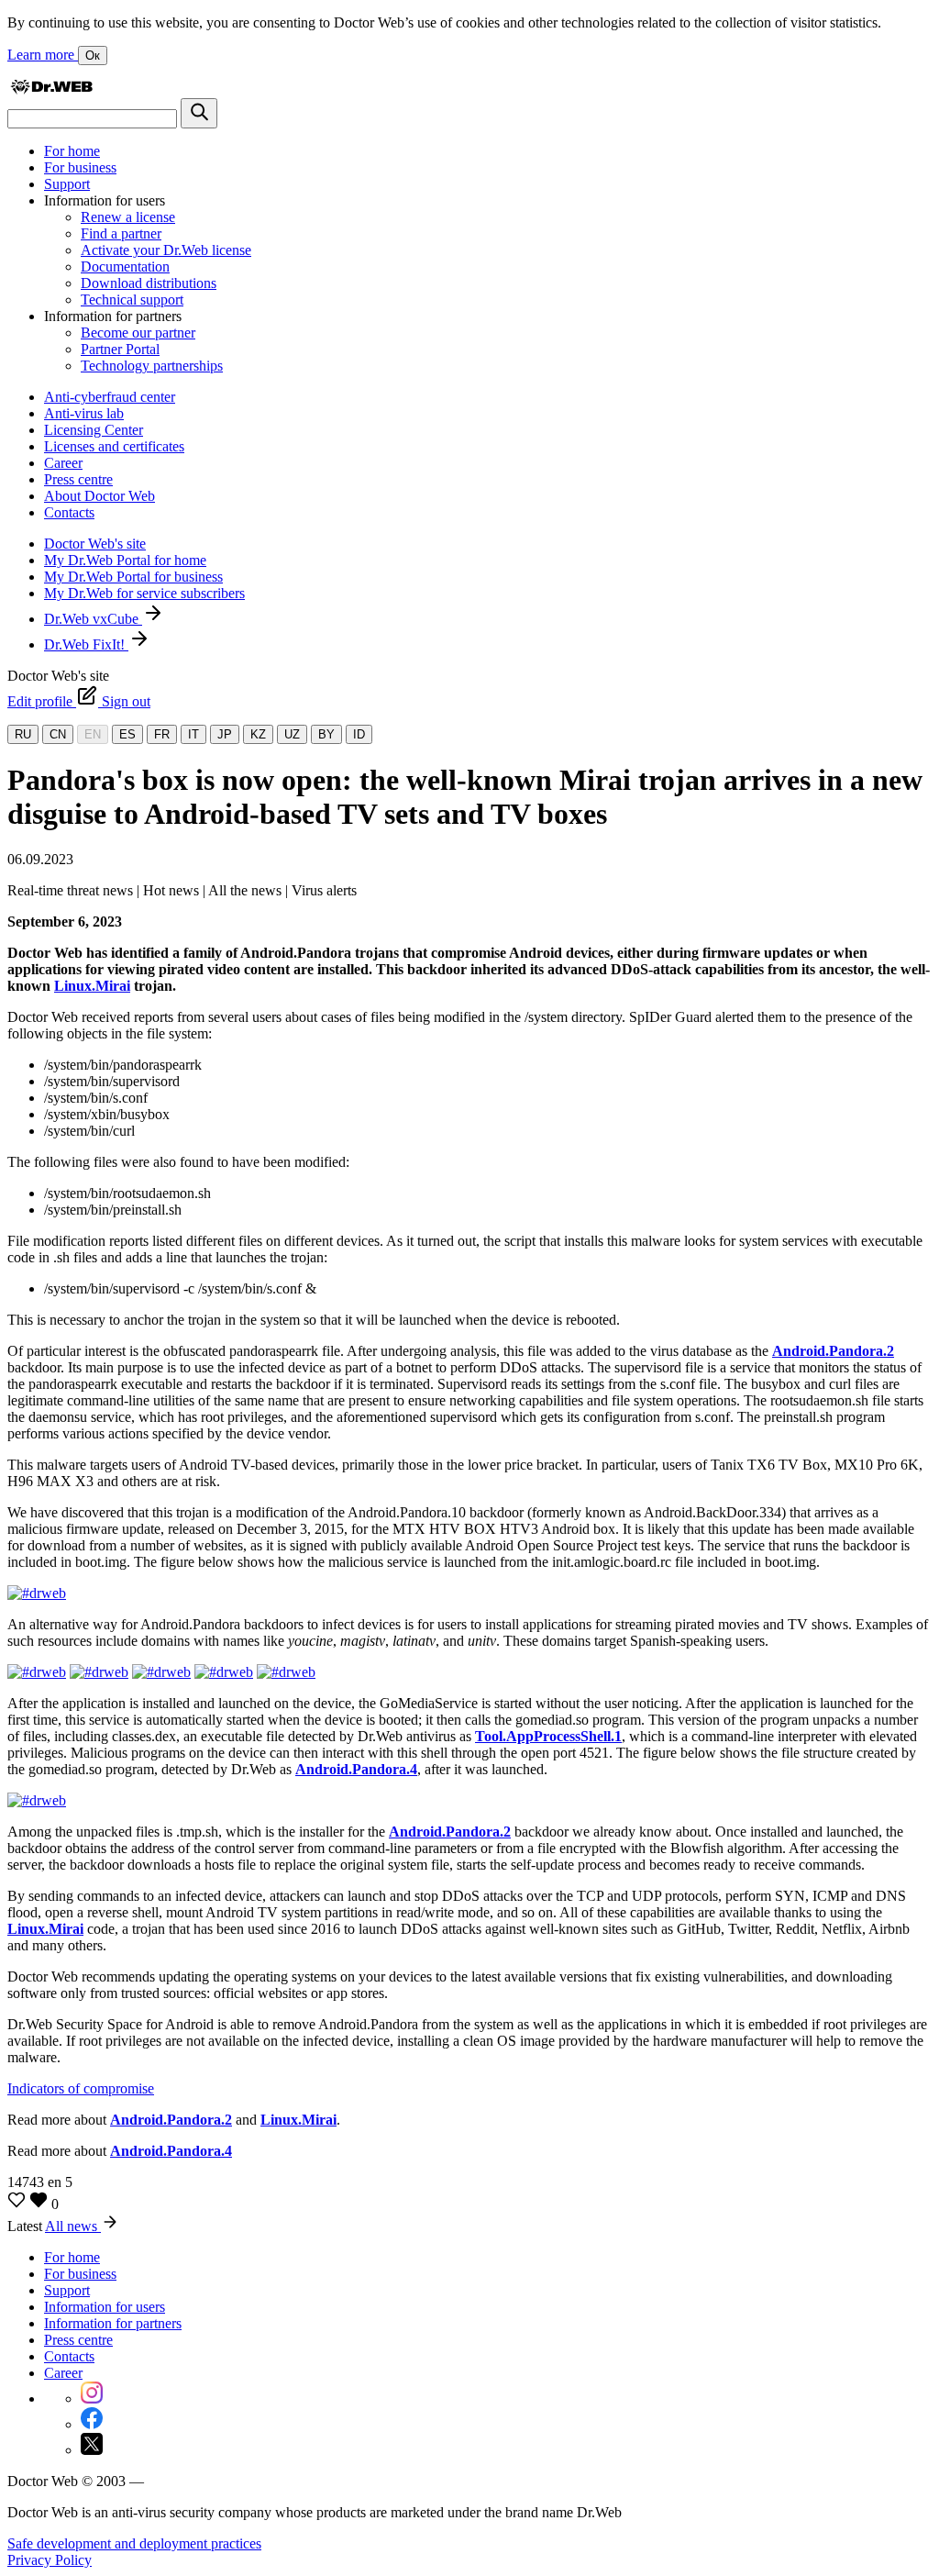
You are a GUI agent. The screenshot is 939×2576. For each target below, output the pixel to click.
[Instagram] (92, 2398)
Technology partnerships (152, 366)
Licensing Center (94, 430)
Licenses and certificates (114, 446)
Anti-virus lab (84, 413)
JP (225, 734)
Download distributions (149, 283)
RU (23, 734)
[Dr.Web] (51, 89)
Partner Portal (120, 349)
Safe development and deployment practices (134, 2543)
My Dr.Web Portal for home (125, 560)
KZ (258, 734)
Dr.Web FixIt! (86, 644)
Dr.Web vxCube (93, 619)
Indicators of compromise (81, 2088)
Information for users (105, 2307)
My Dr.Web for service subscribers (144, 593)
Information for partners (113, 2323)
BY (326, 734)
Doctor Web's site (95, 544)
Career (63, 463)
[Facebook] (92, 2424)
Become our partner (138, 333)
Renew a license (128, 217)
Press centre (78, 479)
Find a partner (121, 233)
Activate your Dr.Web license (166, 250)
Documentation (125, 266)
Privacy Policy (50, 2560)
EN (93, 734)
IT (193, 734)
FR (162, 734)
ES (127, 734)
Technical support (132, 300)
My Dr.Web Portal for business (133, 577)
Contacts (69, 512)
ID (359, 734)
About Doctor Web (99, 496)
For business (80, 167)
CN (58, 734)
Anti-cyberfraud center (110, 397)
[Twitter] (92, 2450)
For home (72, 151)
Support (67, 184)
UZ (292, 734)
